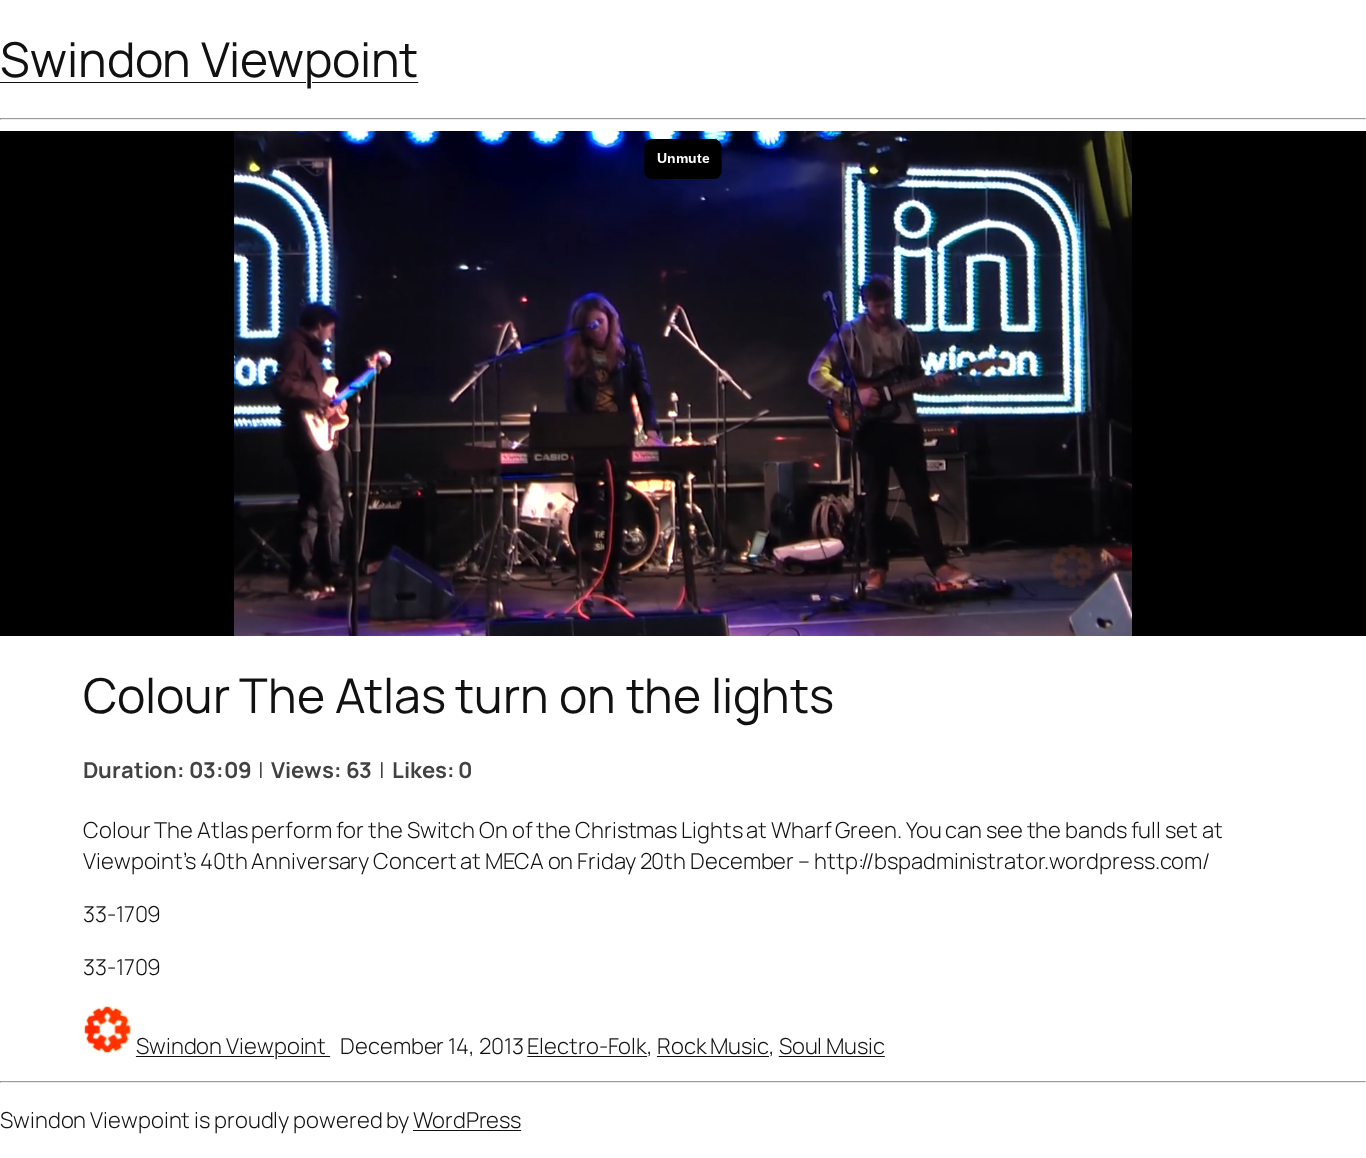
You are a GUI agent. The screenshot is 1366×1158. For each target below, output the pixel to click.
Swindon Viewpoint (209, 58)
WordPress (467, 1120)
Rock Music (713, 1046)
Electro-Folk (587, 1046)
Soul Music (832, 1046)
